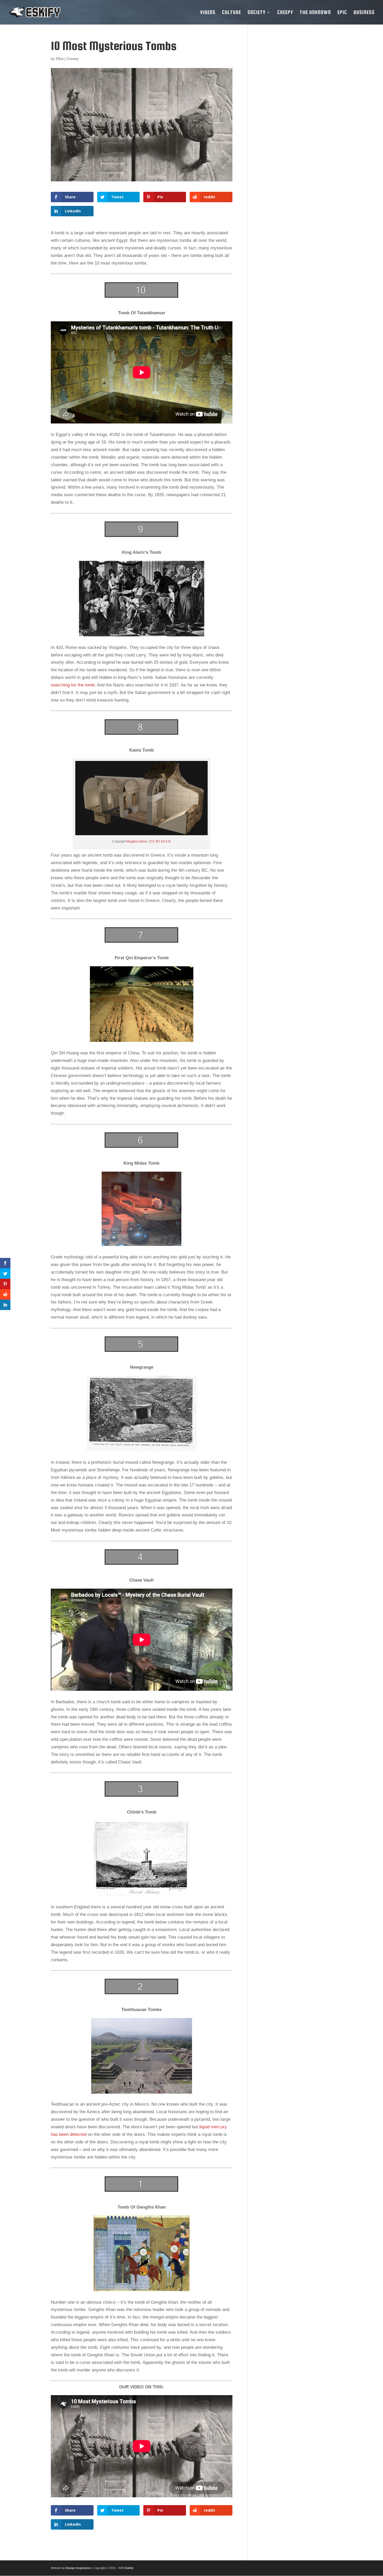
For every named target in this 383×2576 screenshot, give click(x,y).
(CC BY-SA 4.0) (160, 841)
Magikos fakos (137, 841)
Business (364, 13)
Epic (342, 13)
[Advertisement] (294, 118)
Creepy (285, 13)
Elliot (60, 59)
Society (257, 13)
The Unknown (315, 13)
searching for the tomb (73, 685)
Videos (208, 13)
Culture (231, 13)
